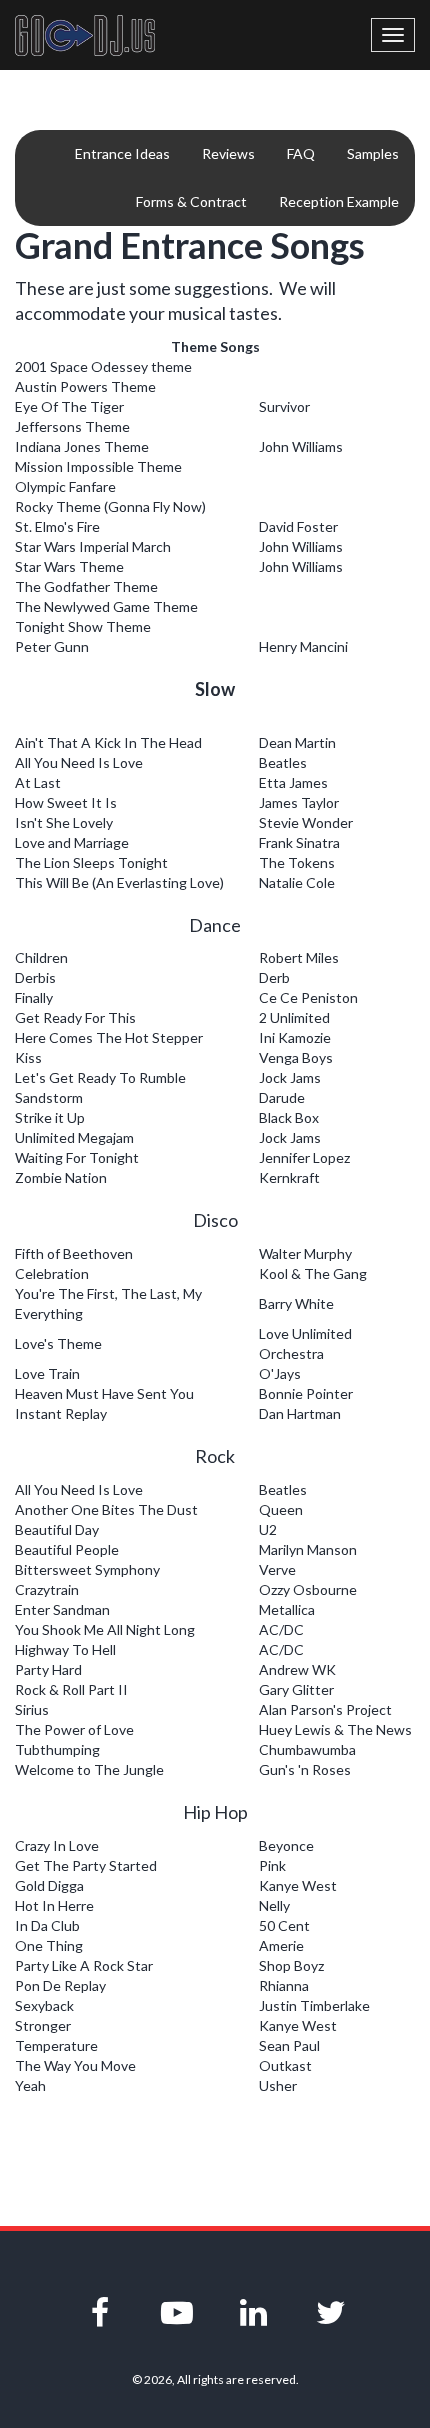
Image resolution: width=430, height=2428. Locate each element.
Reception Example (339, 201)
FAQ (301, 153)
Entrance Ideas (122, 153)
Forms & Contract (191, 201)
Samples (373, 153)
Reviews (228, 153)
